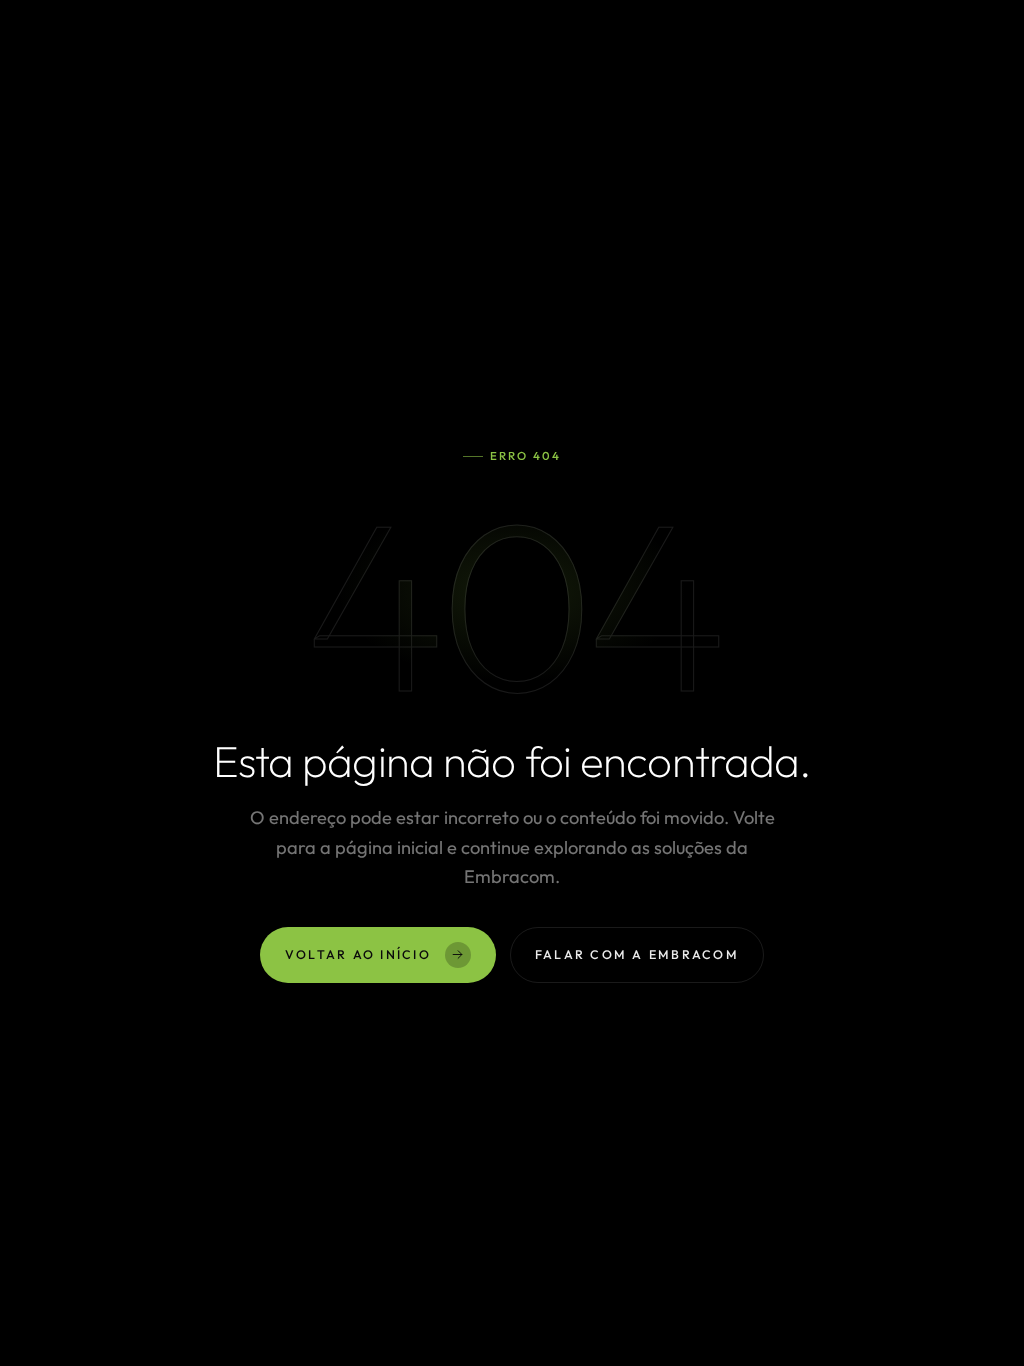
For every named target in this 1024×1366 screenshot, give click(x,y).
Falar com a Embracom (637, 954)
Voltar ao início (358, 954)
